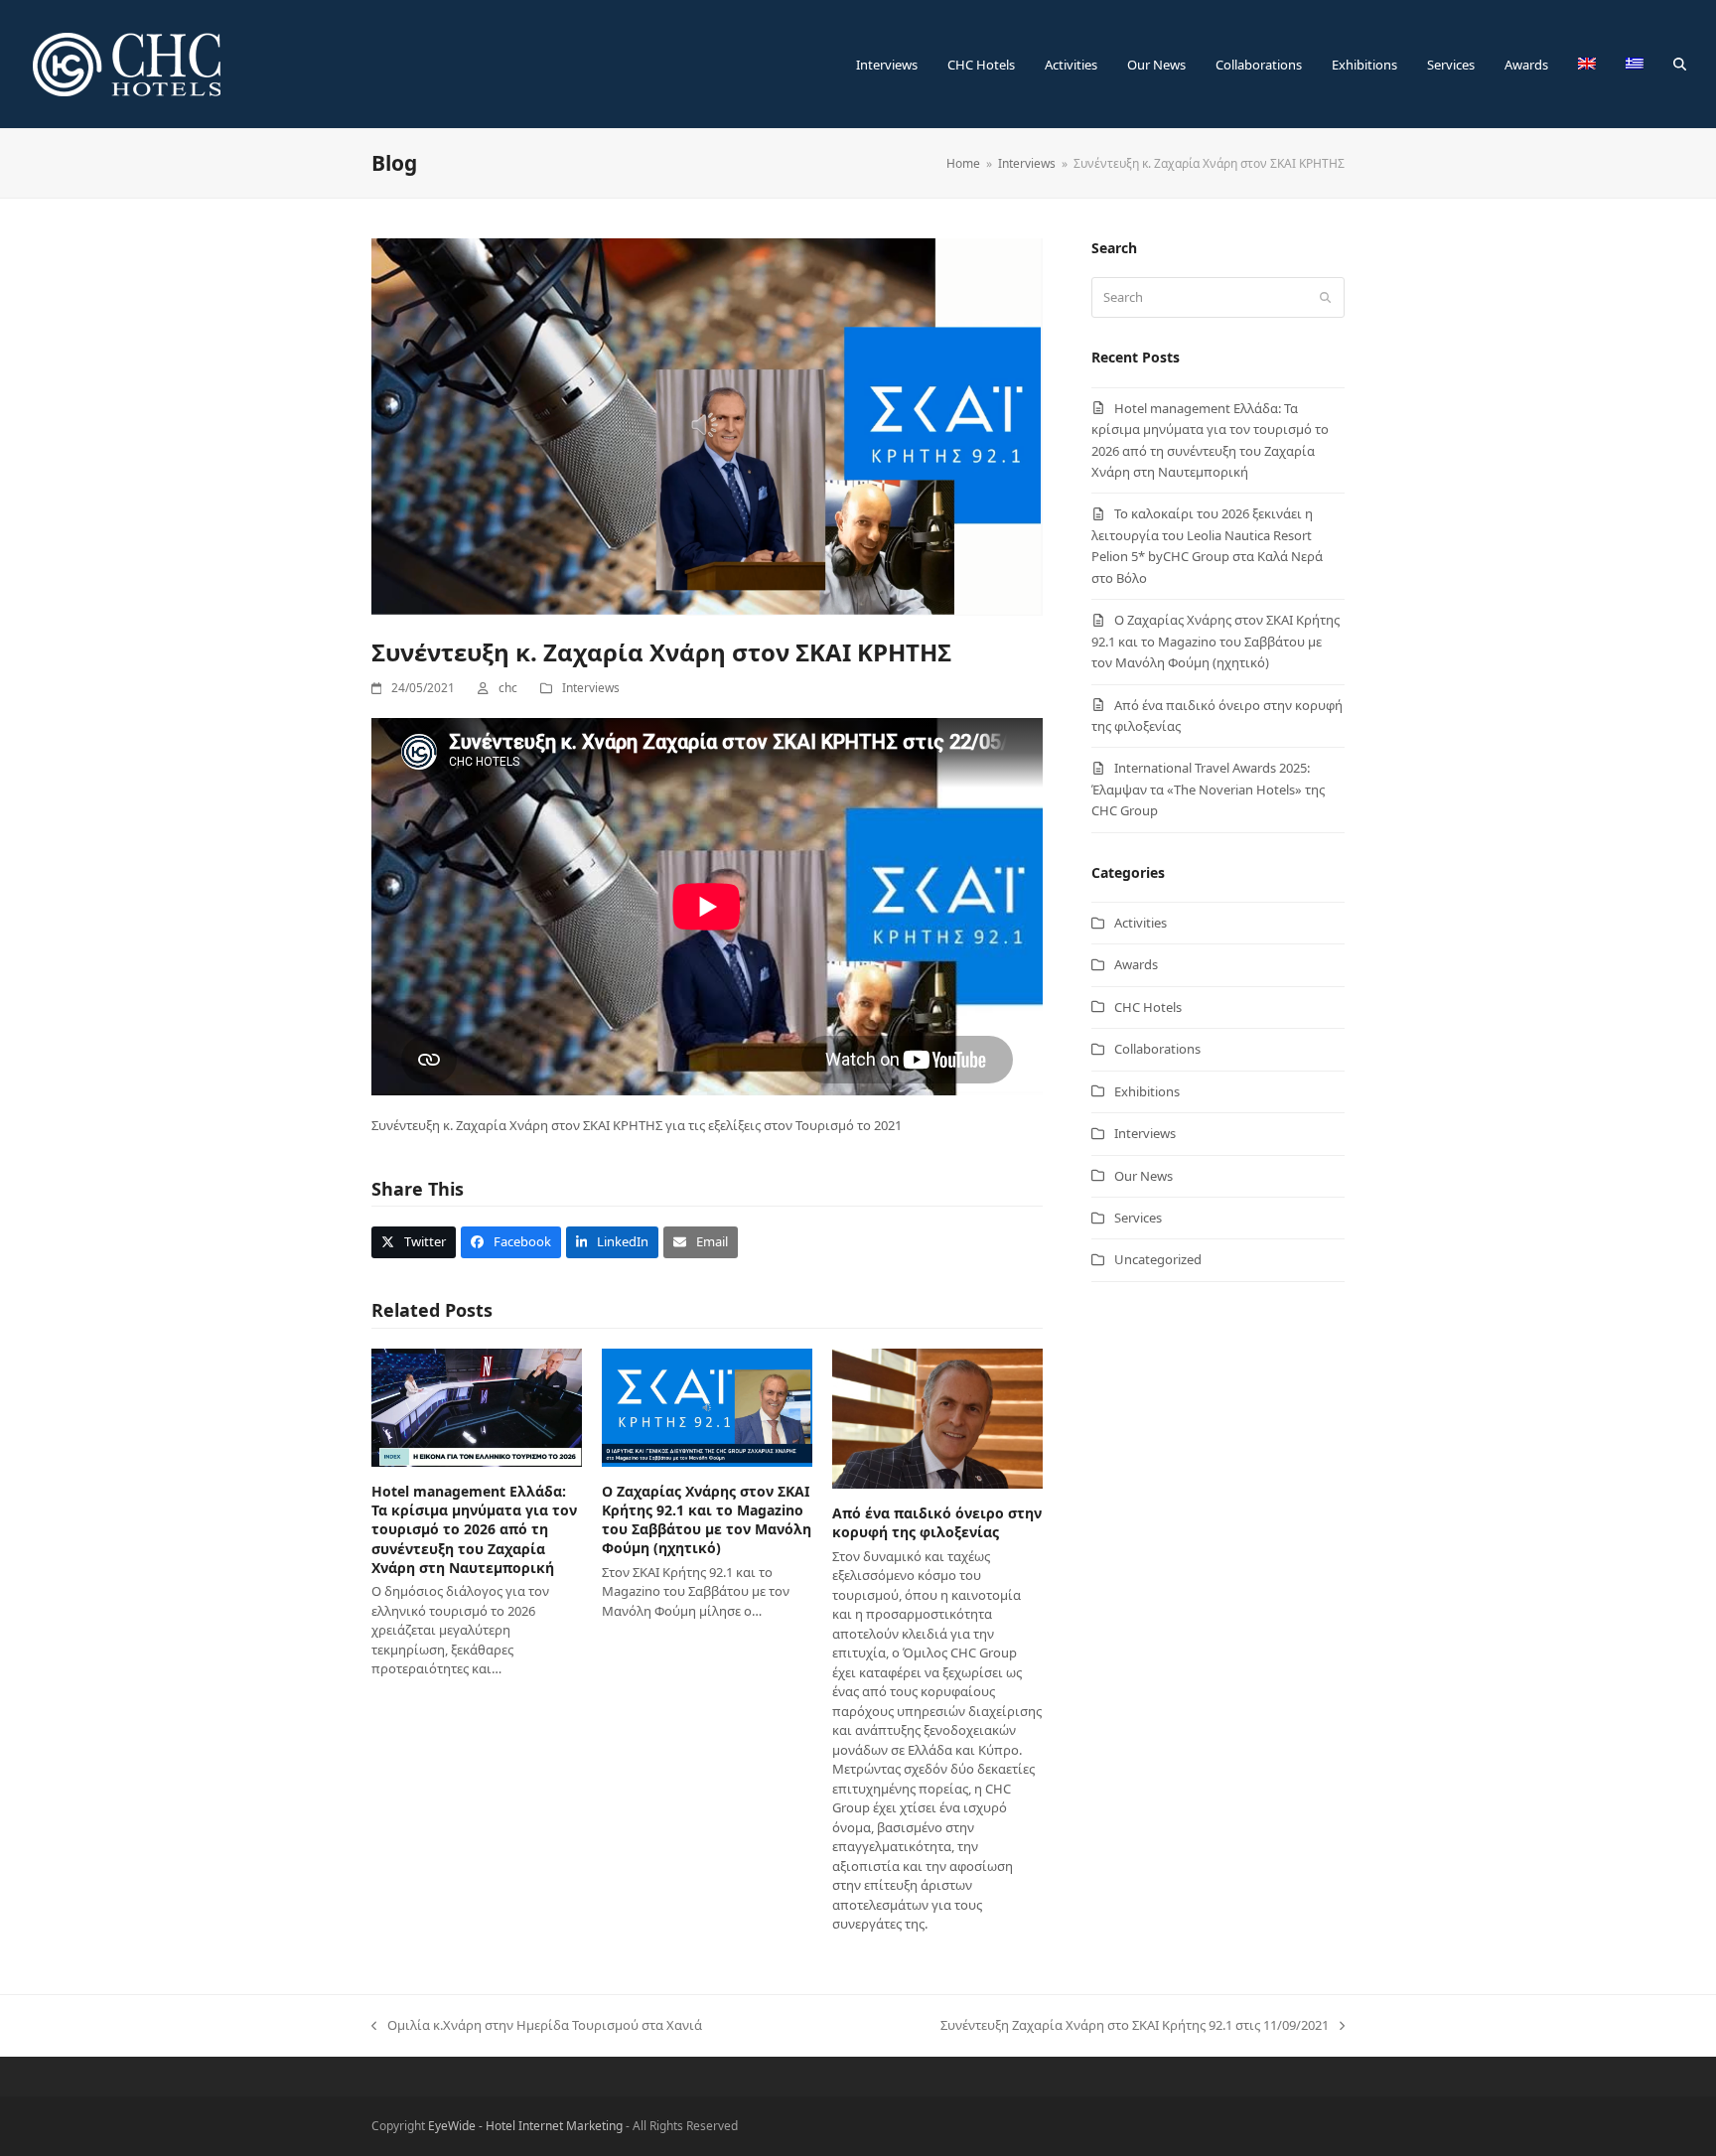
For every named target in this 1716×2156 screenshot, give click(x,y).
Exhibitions (1147, 1091)
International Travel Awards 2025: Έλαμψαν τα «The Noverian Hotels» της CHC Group (1208, 789)
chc (508, 688)
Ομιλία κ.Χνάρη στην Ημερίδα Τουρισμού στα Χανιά (537, 2026)
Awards (1136, 964)
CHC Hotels (1148, 1007)
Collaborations (1157, 1049)
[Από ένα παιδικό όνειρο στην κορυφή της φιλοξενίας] (937, 1417)
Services (1138, 1218)
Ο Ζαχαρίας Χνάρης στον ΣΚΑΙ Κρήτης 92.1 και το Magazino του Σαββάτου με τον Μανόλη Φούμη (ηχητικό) (707, 1520)
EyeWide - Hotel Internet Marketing (525, 2126)
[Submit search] (1325, 298)
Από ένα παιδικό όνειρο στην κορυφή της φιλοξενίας (937, 1522)
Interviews (591, 688)
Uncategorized (1158, 1259)
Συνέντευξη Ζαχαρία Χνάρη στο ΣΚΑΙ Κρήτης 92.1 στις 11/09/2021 (1135, 2026)
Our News (1144, 1176)
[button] (1680, 65)
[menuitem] (1587, 65)
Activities (1141, 923)
